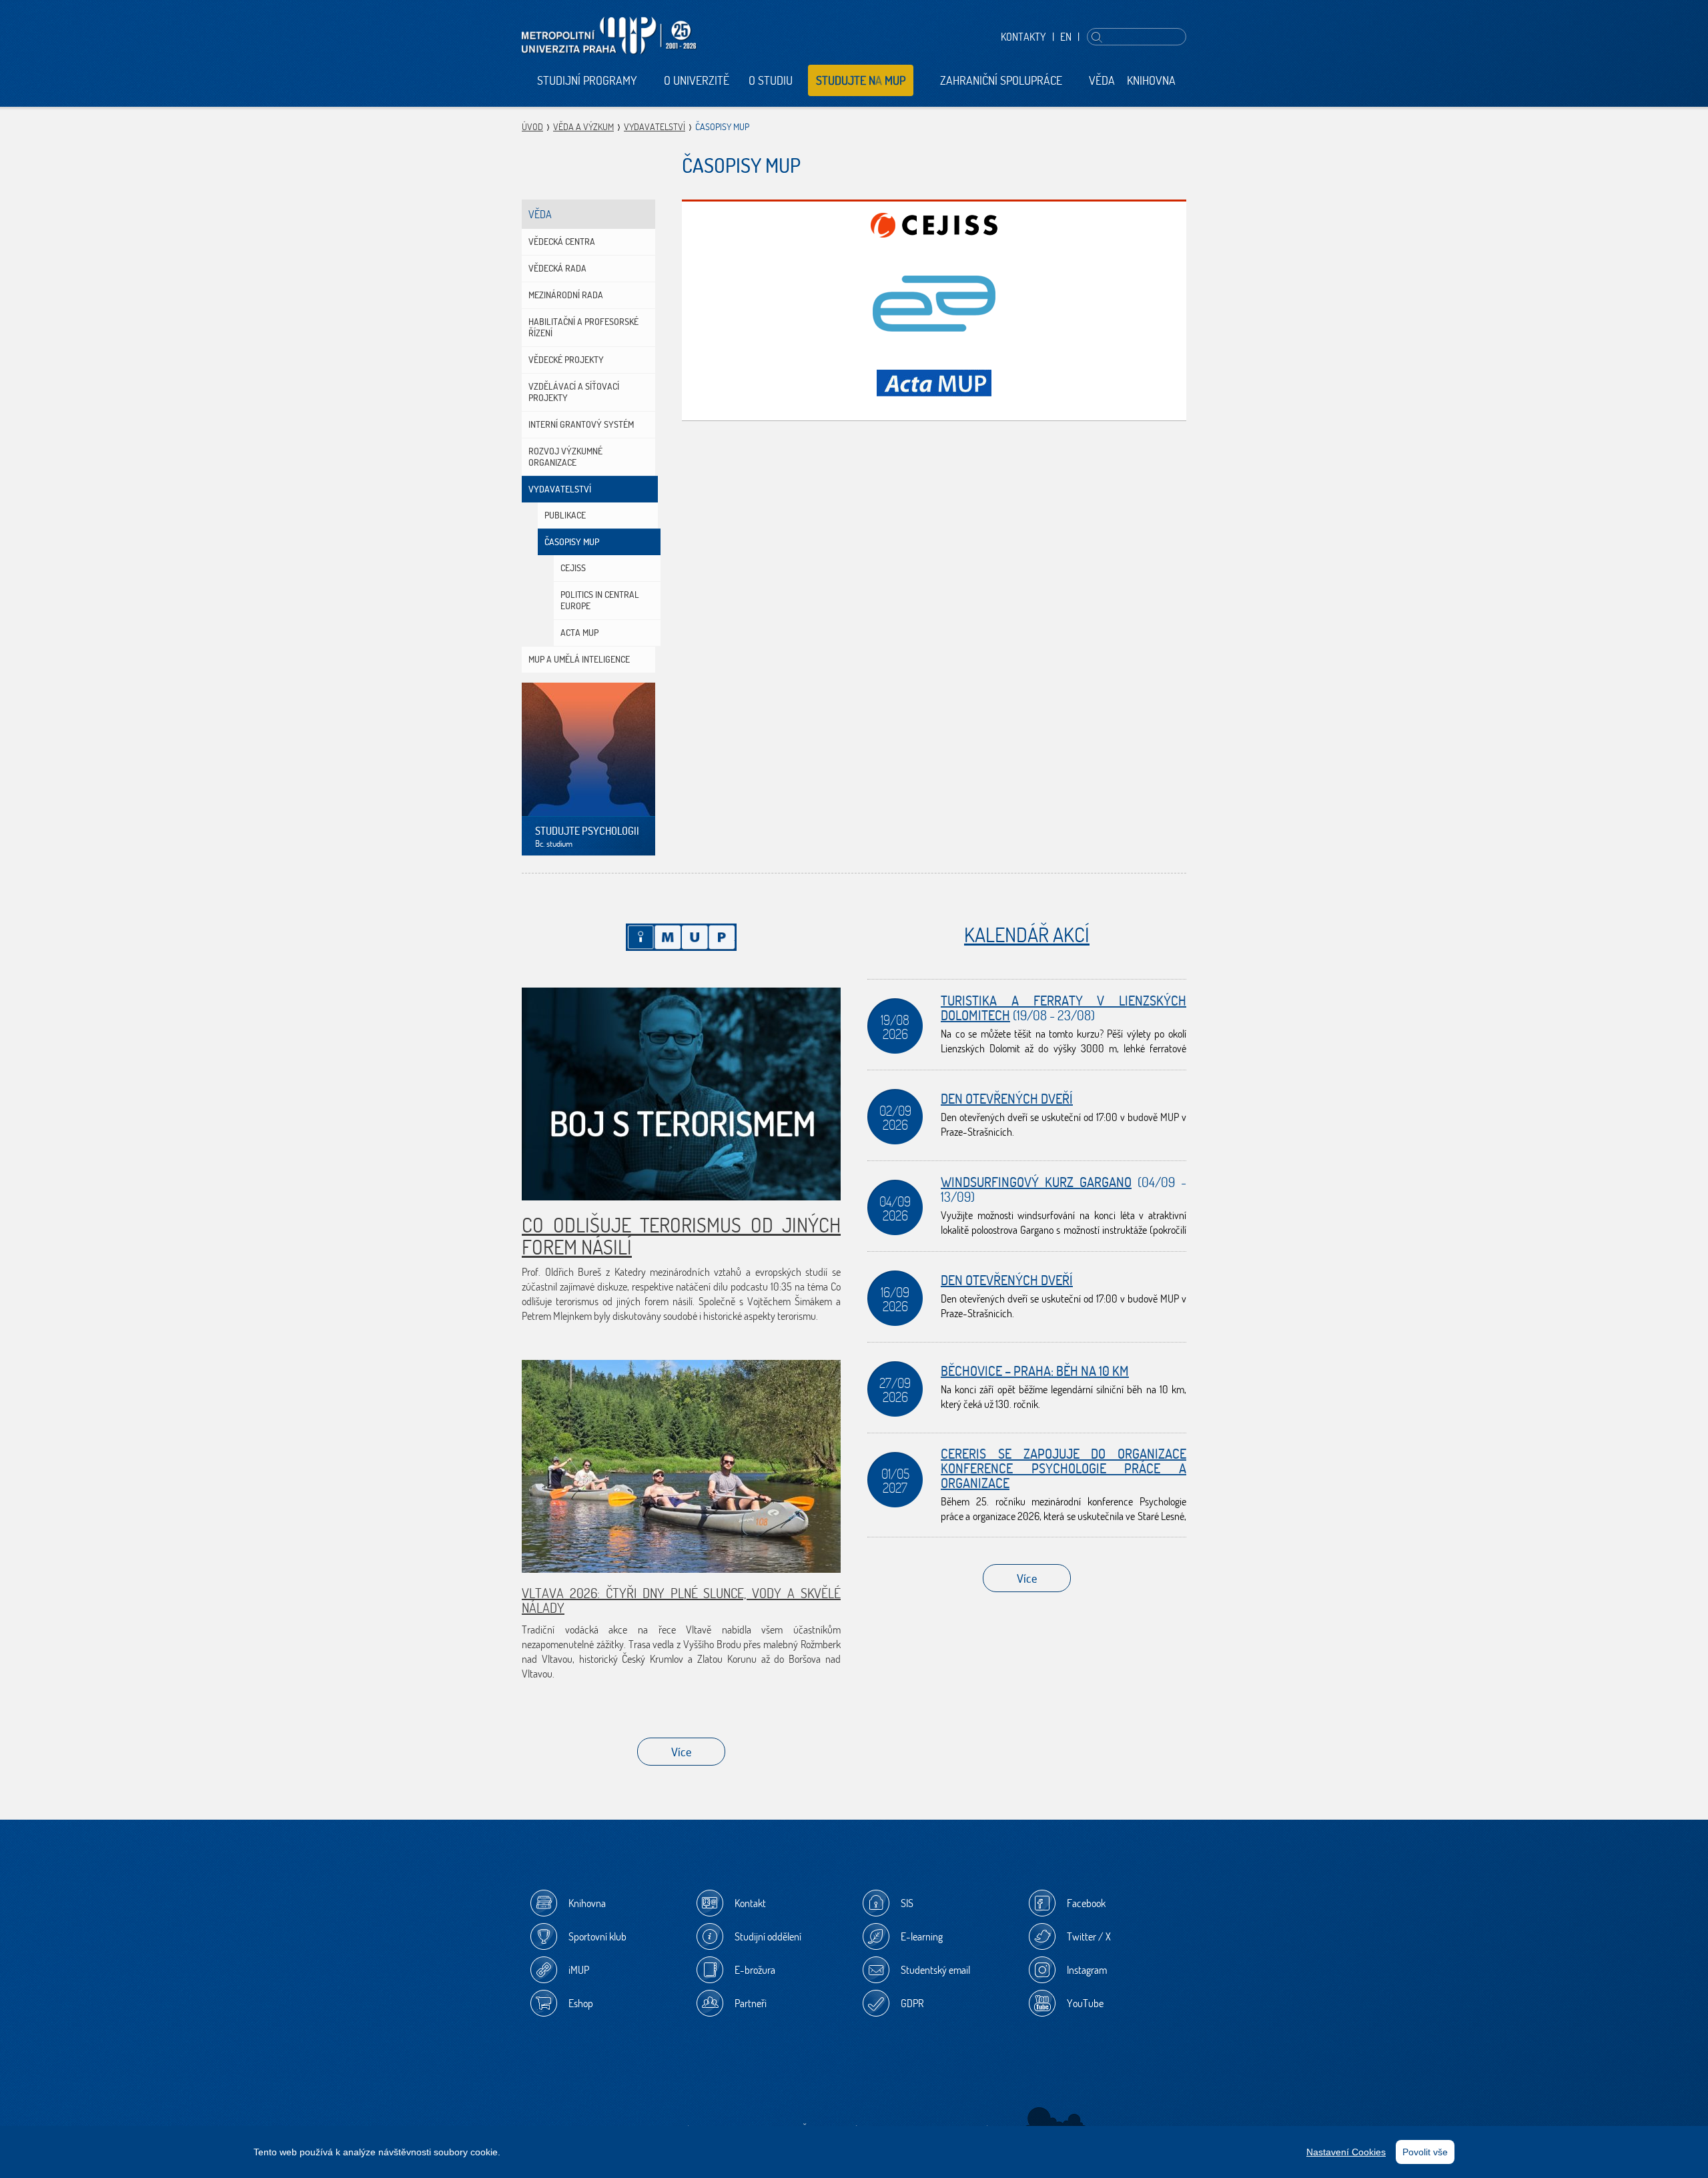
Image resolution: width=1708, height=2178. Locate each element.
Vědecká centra (562, 242)
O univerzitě (697, 80)
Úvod (532, 127)
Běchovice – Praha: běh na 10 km (1035, 1371)
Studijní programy (587, 80)
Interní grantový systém (581, 424)
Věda (1102, 80)
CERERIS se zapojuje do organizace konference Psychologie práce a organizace (1063, 1468)
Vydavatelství (655, 127)
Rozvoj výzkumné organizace (565, 457)
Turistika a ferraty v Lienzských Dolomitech (1063, 1008)
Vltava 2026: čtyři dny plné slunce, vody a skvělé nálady (681, 1600)
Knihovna (1151, 80)
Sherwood (1056, 2121)
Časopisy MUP (572, 542)
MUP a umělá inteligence (579, 659)
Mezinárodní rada (566, 295)
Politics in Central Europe (600, 600)
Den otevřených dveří (1007, 1099)
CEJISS (573, 568)
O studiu (771, 80)
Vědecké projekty (566, 360)
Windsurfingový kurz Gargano (1036, 1182)
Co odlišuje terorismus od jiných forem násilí (681, 1236)
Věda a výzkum (583, 127)
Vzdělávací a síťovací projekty (574, 392)
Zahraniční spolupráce (1001, 80)
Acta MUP (579, 633)
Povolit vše (1425, 2152)
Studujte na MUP (861, 80)
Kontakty (1023, 37)
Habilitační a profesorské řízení (583, 327)
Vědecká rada (557, 268)
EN (1066, 37)
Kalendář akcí (1027, 935)
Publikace (565, 515)
